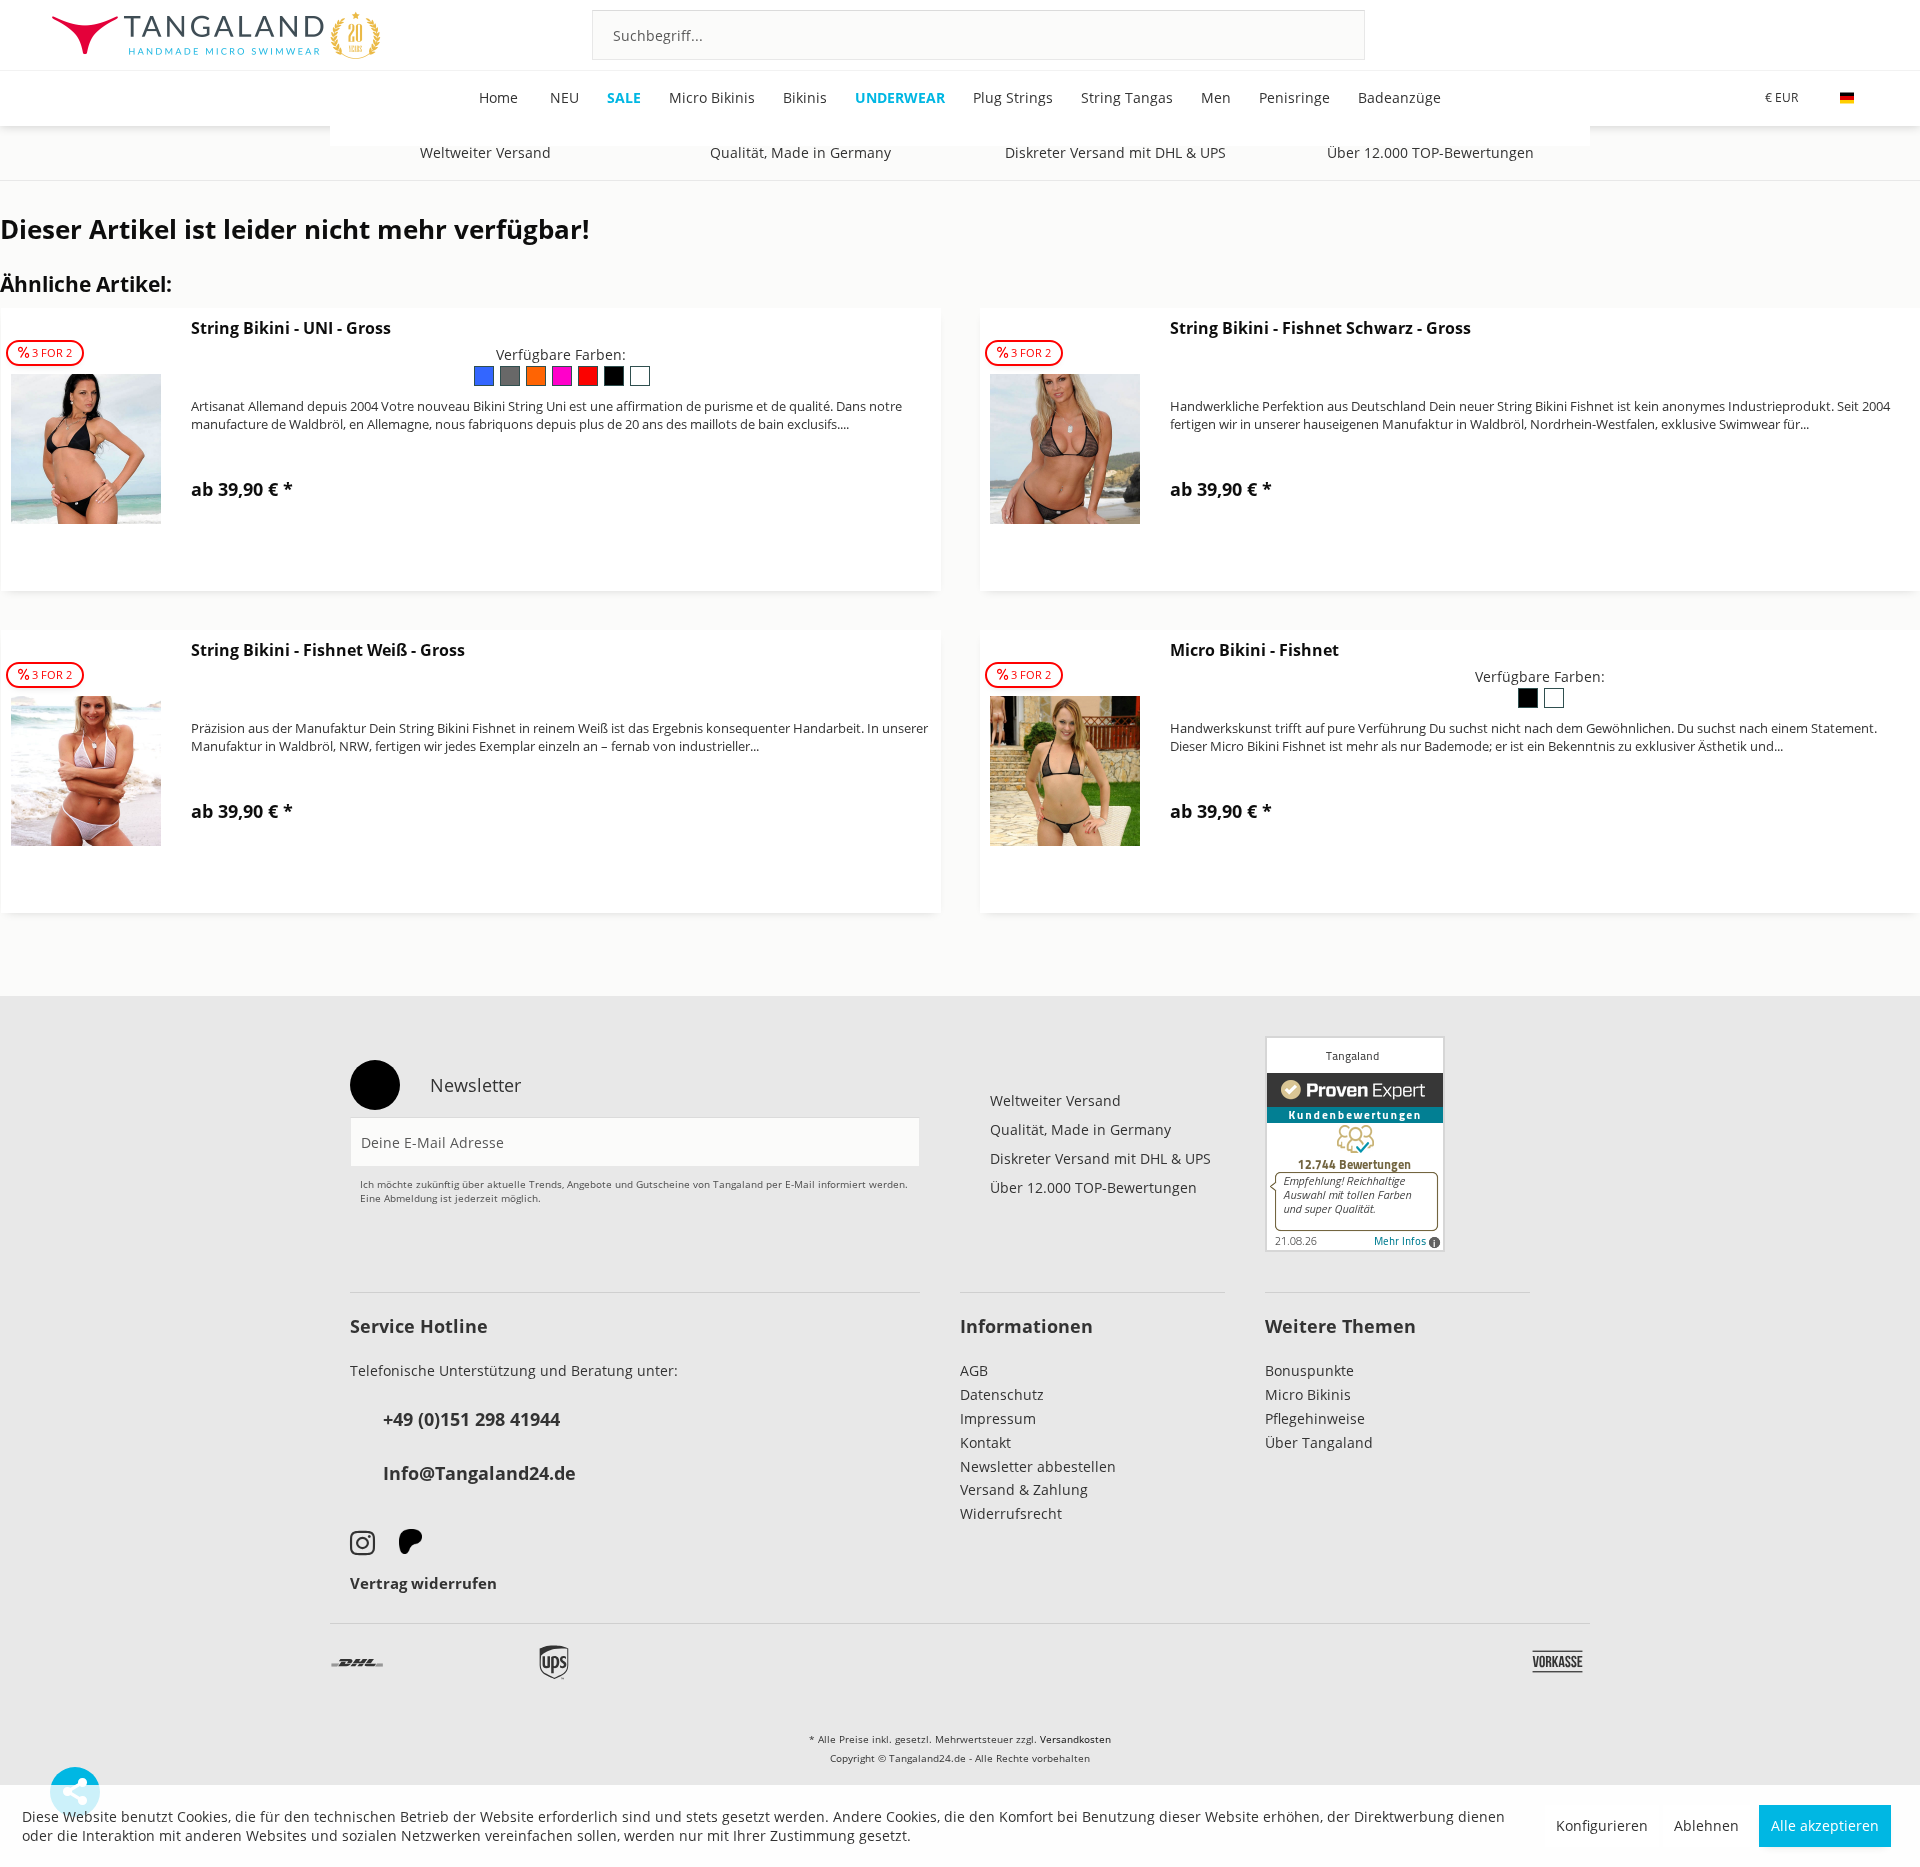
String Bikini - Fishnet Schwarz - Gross (1320, 328)
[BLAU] (485, 382)
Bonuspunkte (1309, 1370)
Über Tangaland (1319, 1442)
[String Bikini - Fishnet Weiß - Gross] (86, 771)
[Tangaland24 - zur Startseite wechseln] (215, 35)
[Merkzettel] (1749, 34)
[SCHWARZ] (615, 382)
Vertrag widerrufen (423, 1583)
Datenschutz (1002, 1394)
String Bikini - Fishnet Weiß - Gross (328, 650)
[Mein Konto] (1803, 34)
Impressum (998, 1418)
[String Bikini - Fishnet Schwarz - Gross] (1065, 449)
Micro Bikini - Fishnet (1254, 650)
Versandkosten (1075, 1739)
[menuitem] (978, 35)
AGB (974, 1370)
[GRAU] (511, 382)
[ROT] (589, 382)
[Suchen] (1323, 35)
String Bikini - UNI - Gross (291, 328)
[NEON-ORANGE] (537, 382)
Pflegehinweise (1315, 1418)
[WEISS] (639, 382)
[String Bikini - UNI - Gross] (86, 449)
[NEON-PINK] (563, 382)
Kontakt (985, 1442)
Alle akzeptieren (1825, 1825)
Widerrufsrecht (1011, 1513)
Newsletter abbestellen (1038, 1466)
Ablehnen (1706, 1825)
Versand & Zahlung (1024, 1489)
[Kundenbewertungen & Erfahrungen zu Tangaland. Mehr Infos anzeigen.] (1355, 1144)
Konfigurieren (1602, 1825)
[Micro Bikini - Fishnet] (1065, 771)
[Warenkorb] (1857, 34)
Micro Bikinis (1308, 1394)
